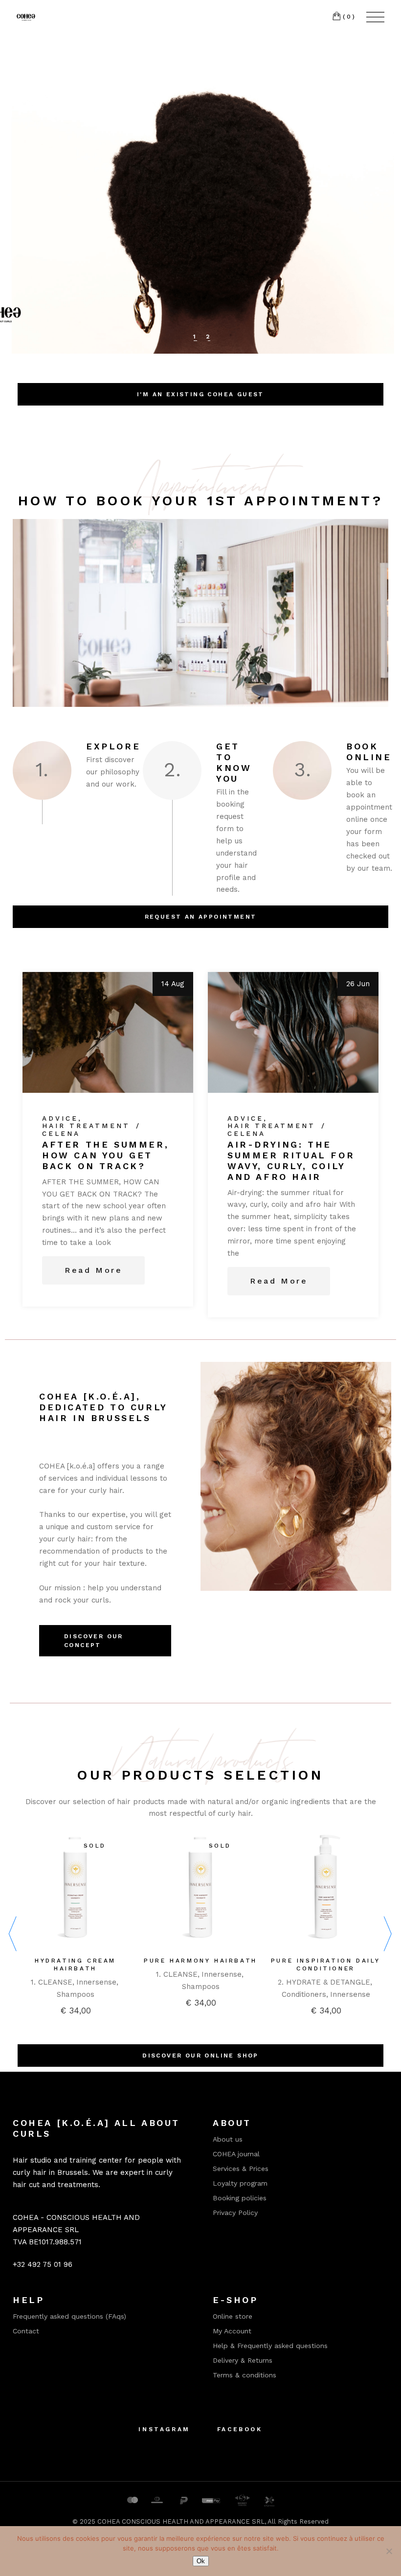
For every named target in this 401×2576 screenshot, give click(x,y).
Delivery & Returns (243, 2360)
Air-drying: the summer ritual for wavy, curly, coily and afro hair (291, 1161)
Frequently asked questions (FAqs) (69, 2316)
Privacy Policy (235, 2213)
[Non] (389, 2551)
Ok (201, 2561)
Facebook (240, 2429)
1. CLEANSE (52, 1982)
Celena (61, 1134)
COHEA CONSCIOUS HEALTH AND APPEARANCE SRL (181, 2521)
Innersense (96, 1982)
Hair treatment (86, 1126)
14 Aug (173, 984)
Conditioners (304, 1994)
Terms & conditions (245, 2375)
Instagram (164, 2429)
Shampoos (76, 1994)
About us (228, 2139)
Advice (60, 1119)
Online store (233, 2316)
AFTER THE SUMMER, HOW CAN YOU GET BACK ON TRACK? (105, 1155)
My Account (232, 2331)
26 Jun (358, 984)
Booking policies (240, 2198)
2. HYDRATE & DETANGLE (324, 1982)
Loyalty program (240, 2183)
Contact (26, 2331)
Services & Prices (241, 2169)
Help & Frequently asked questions (270, 2346)
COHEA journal (236, 2154)
